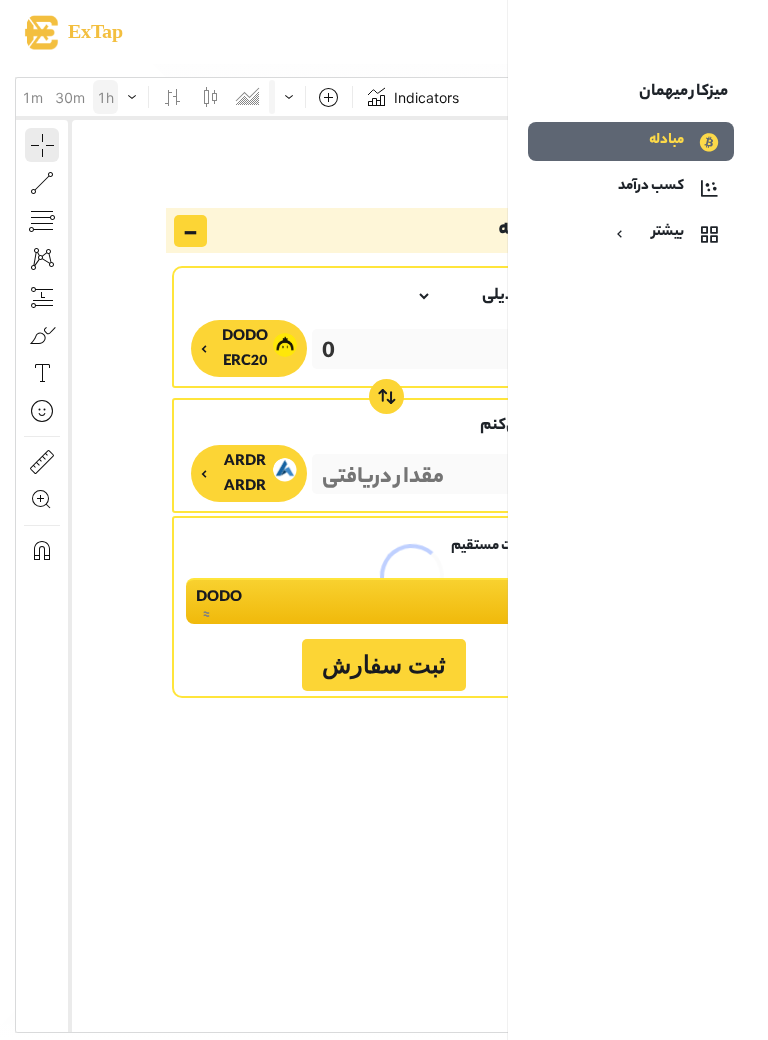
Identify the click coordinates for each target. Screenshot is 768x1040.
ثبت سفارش (384, 665)
